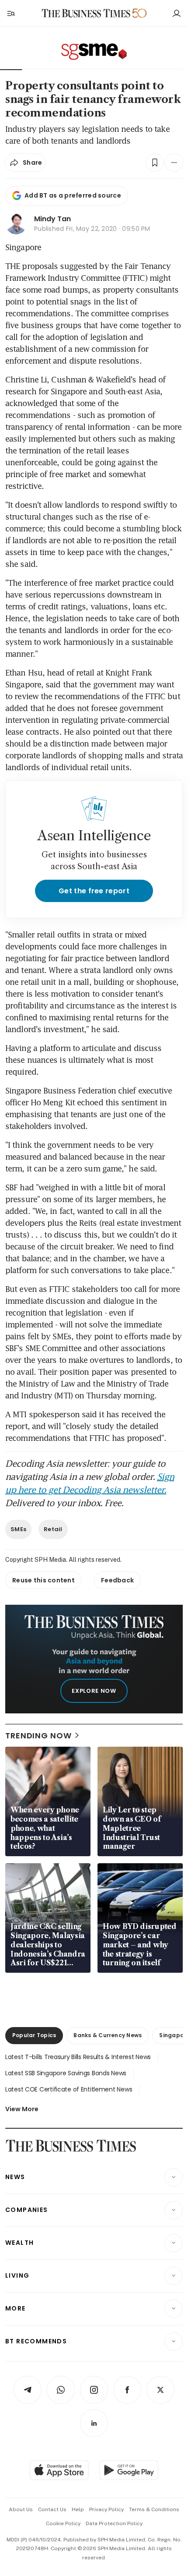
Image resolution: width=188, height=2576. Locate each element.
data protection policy (114, 2523)
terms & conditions (154, 2509)
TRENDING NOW (38, 1736)
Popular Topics (34, 2035)
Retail (53, 1529)
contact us (52, 2509)
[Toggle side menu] (10, 13)
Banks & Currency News (108, 2035)
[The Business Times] (86, 13)
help (78, 2509)
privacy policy (106, 2509)
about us (21, 2509)
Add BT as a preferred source (73, 195)
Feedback (117, 1580)
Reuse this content (44, 1580)
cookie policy (63, 2523)
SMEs (18, 1529)
